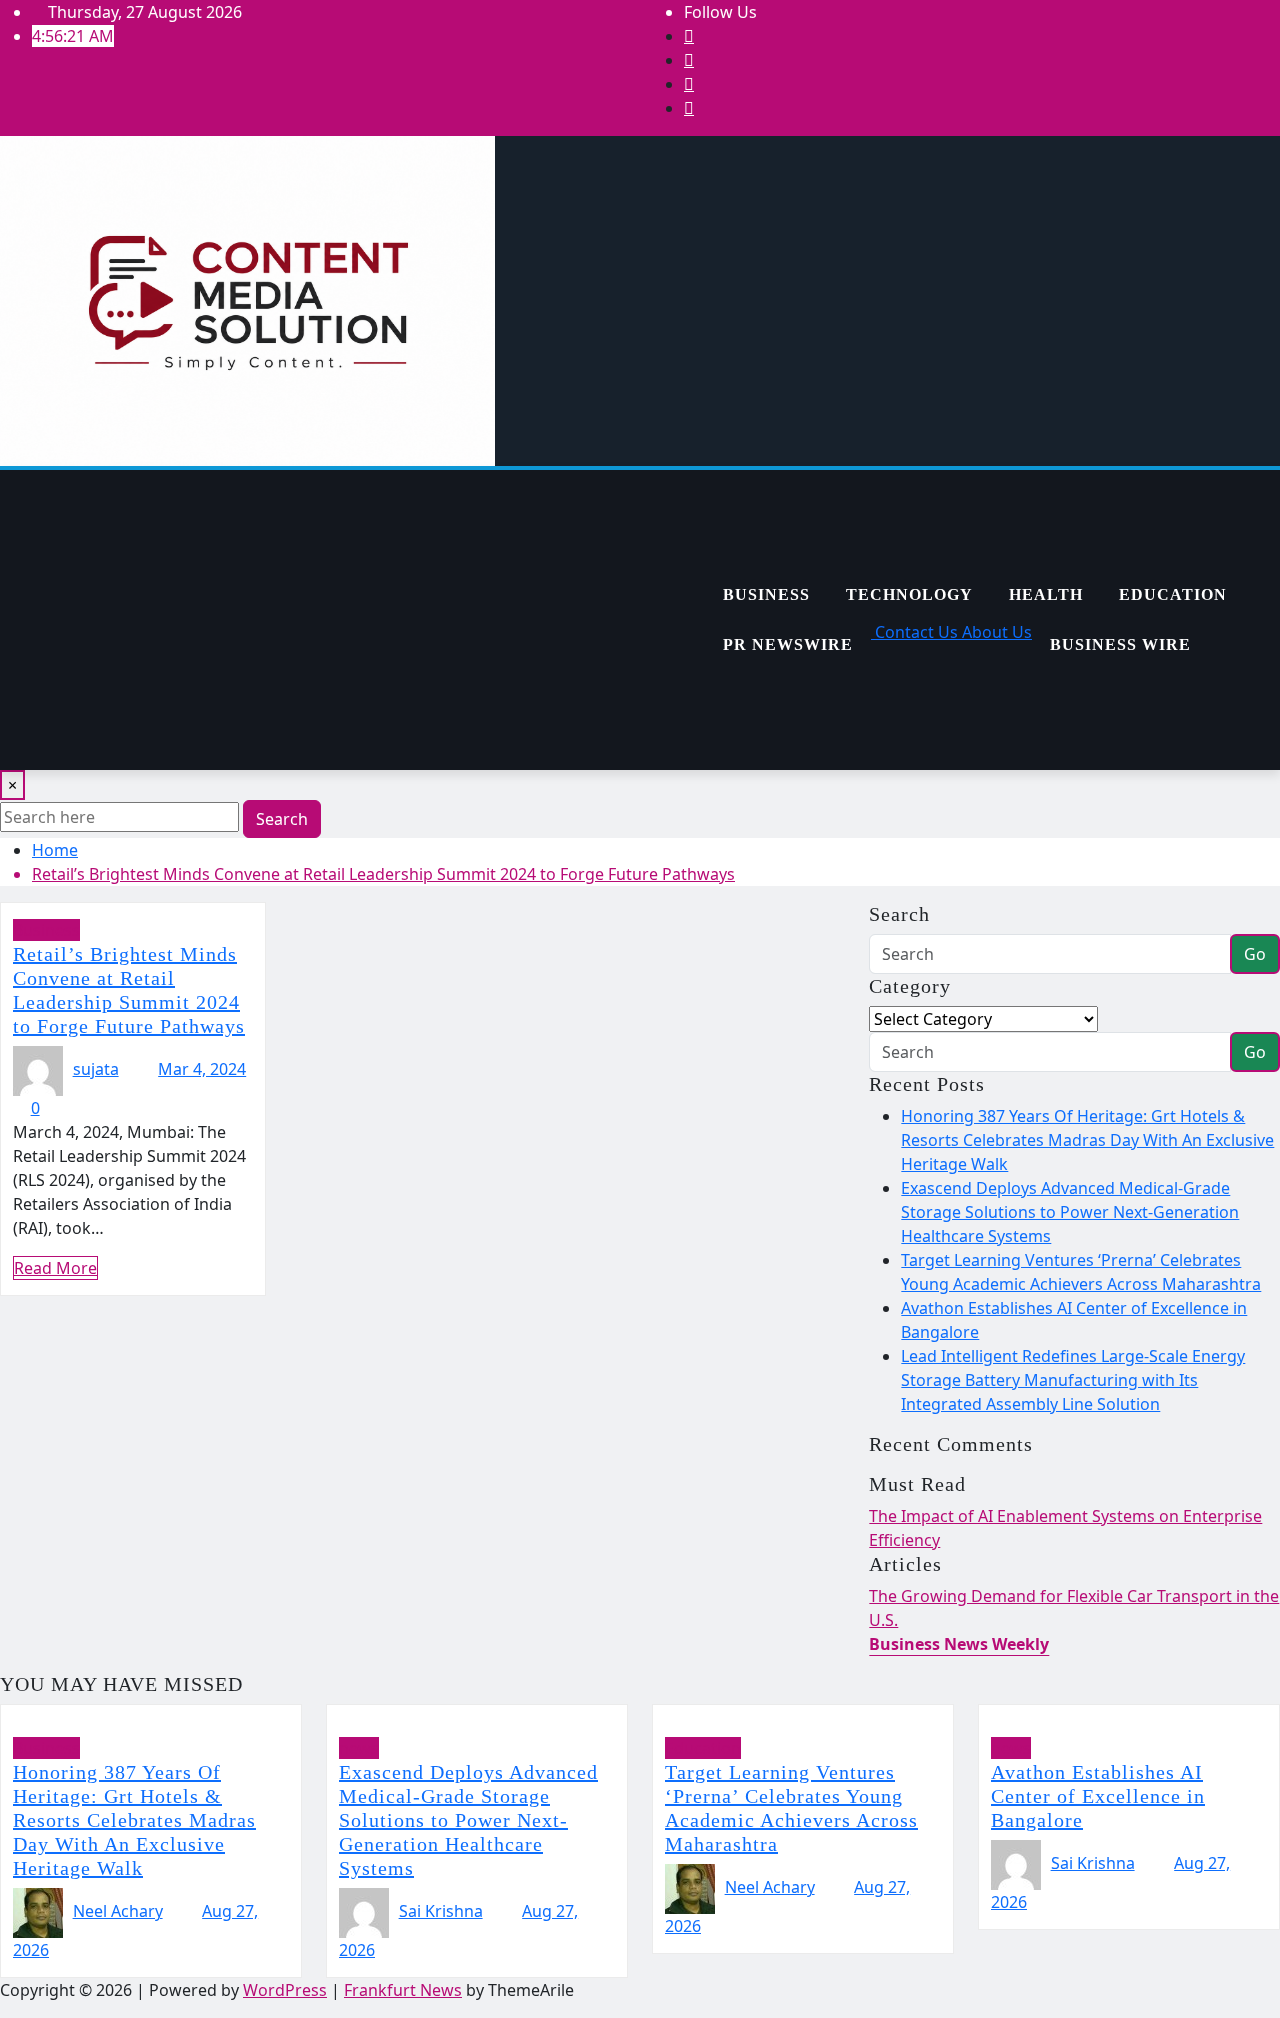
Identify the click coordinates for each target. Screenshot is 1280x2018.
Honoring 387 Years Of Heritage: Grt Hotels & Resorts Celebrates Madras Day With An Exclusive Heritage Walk (1087, 1140)
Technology (909, 594)
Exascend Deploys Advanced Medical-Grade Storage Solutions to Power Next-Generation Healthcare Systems (1070, 1212)
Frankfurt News (403, 1990)
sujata (96, 1069)
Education (1173, 594)
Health (1046, 594)
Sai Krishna (441, 1911)
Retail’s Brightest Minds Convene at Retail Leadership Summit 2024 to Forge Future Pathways (383, 874)
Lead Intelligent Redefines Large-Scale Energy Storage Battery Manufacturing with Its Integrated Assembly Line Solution (1073, 1380)
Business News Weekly (959, 1644)
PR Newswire (788, 644)
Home (55, 850)
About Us (995, 632)
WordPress (285, 1990)
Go (1255, 954)
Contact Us (914, 632)
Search (282, 819)
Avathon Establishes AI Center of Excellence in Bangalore (1098, 1796)
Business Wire (1120, 644)
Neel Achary (118, 1911)
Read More (55, 1268)
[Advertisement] (352, 620)
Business (766, 594)
